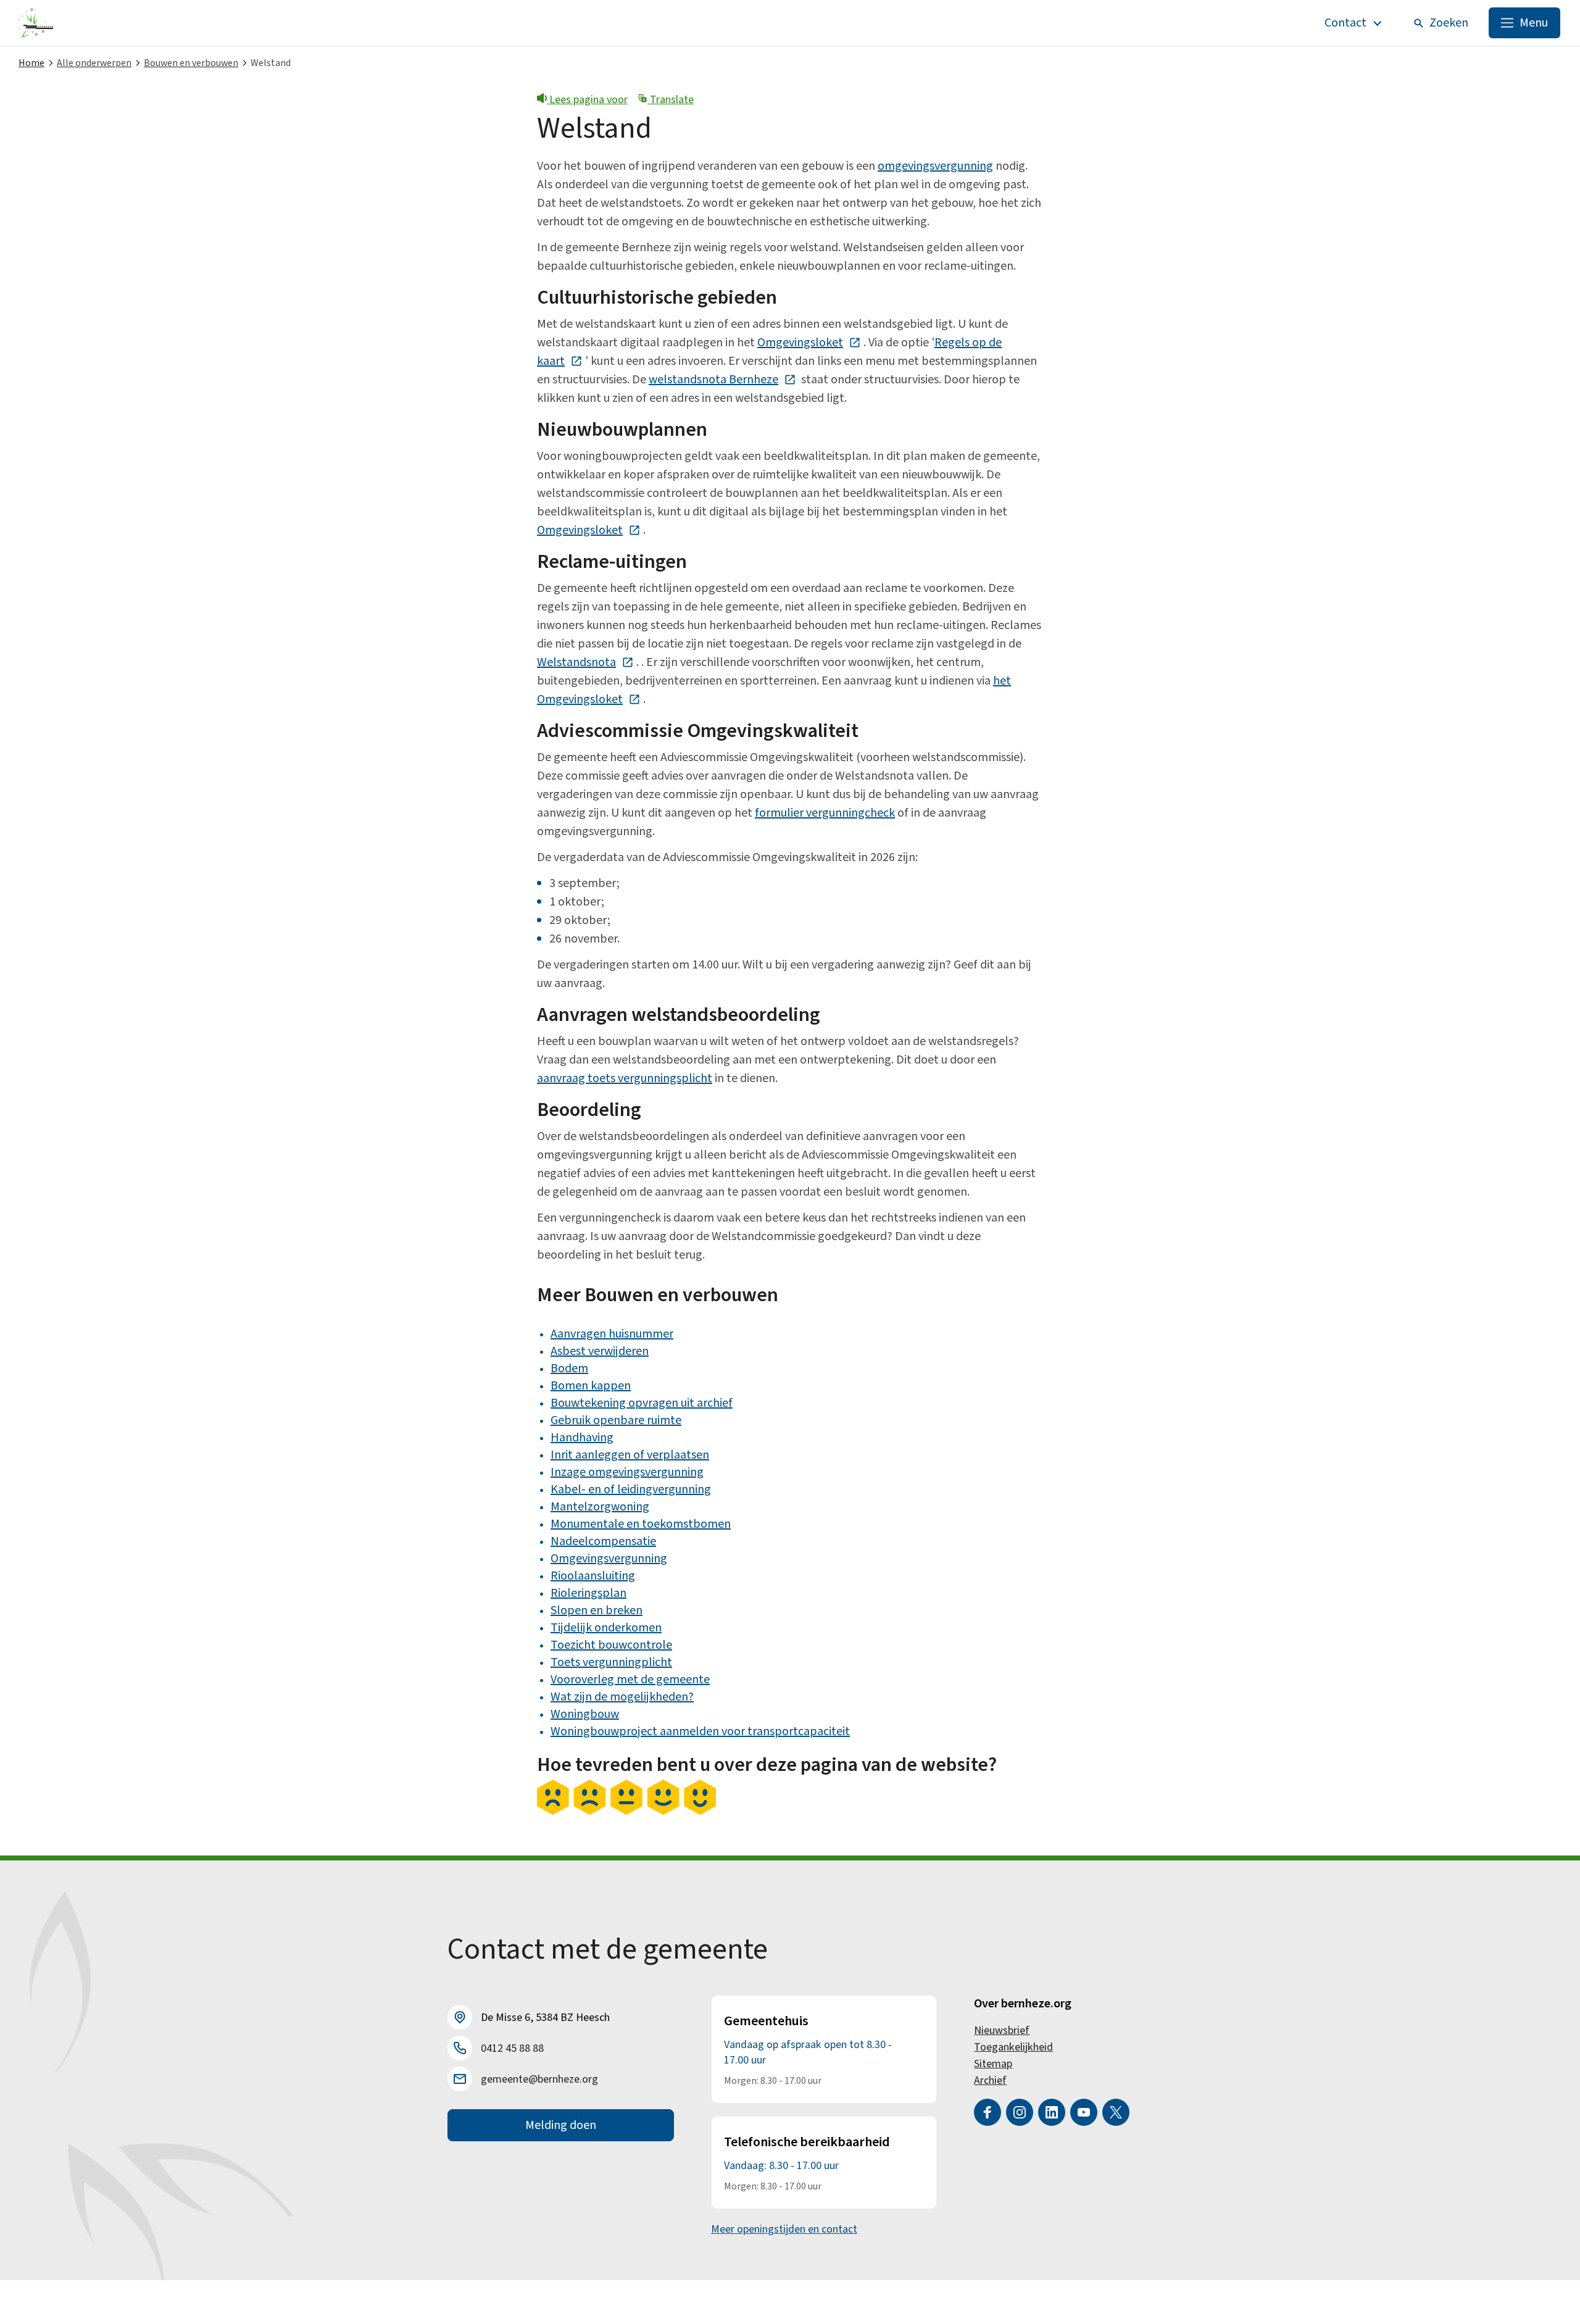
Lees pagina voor (587, 100)
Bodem (569, 1368)
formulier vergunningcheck (825, 813)
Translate (671, 100)
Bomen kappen (591, 1386)
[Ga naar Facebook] (987, 2112)
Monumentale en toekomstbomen (641, 1524)
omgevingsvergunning (935, 166)
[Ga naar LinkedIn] (1052, 2112)
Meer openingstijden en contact (784, 2229)
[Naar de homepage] (36, 23)
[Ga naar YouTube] (1084, 2112)
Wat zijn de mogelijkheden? (622, 1697)
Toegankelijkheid (1013, 2047)
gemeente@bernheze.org (539, 2079)
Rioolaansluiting (593, 1576)
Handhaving (582, 1438)
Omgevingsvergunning (609, 1559)
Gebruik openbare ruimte (616, 1420)
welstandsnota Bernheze (722, 380)
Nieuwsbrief (1002, 2030)
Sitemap (993, 2064)
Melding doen (561, 2125)
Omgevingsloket (809, 343)
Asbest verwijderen (600, 1351)
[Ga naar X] (1116, 2112)
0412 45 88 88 (512, 2048)
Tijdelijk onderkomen (606, 1628)
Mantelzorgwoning (600, 1507)
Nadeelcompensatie (603, 1541)
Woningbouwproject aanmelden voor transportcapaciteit (700, 1731)
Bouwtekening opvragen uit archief (642, 1403)
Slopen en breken (597, 1610)
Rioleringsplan (588, 1593)
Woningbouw (585, 1714)
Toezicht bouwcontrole (611, 1645)
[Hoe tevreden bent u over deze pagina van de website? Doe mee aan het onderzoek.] (626, 1812)
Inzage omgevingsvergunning (627, 1472)
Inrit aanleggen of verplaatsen (630, 1455)
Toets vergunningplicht (611, 1662)
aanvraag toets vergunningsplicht (625, 1078)
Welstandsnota (585, 662)
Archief (990, 2080)
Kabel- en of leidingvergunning (631, 1489)
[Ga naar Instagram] (1020, 2112)
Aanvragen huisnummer (612, 1334)
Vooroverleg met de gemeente (630, 1680)
